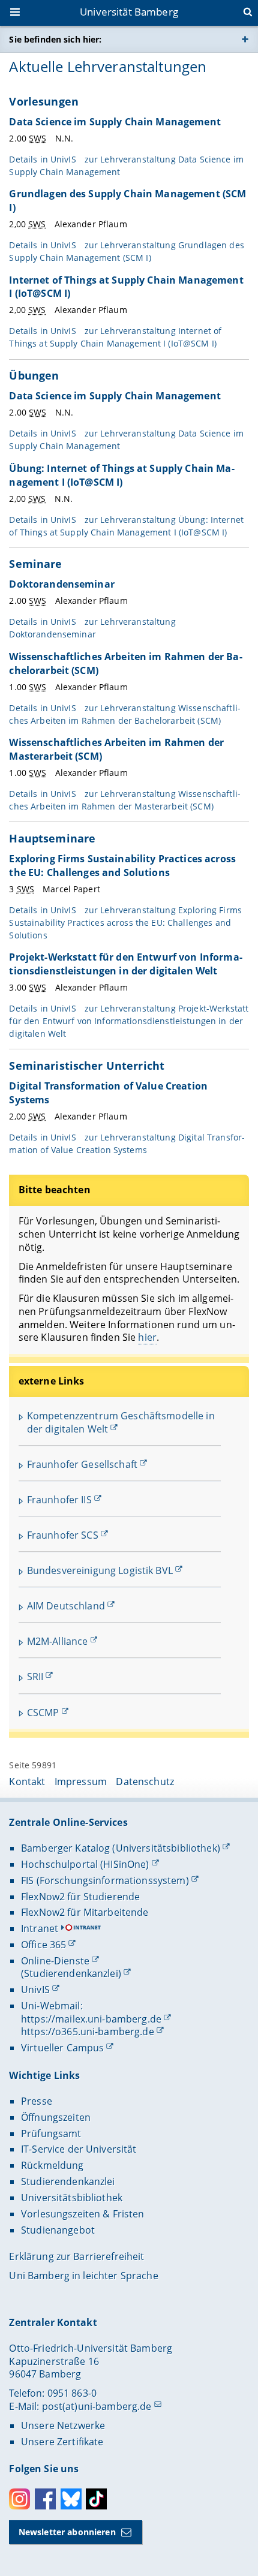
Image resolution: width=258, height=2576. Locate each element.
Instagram (19, 2499)
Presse (37, 2101)
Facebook (45, 2499)
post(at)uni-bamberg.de (97, 2406)
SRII (35, 1677)
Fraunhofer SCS (63, 1535)
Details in (126, 251)
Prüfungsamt (51, 2133)
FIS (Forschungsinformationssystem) (105, 1880)
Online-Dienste (55, 1961)
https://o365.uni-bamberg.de (88, 2032)
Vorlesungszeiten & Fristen (83, 2214)
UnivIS (35, 1990)
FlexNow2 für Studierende (80, 1897)
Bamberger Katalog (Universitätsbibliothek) (121, 1848)
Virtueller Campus (62, 2048)
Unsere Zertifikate (62, 2442)
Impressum (81, 1781)
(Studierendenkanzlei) (71, 1973)
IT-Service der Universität (79, 2149)
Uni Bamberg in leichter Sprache (83, 2276)
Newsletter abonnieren (67, 2532)
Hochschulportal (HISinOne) (85, 1864)
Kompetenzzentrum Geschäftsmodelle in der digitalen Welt (121, 1422)
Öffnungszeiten (56, 2117)
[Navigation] (16, 13)
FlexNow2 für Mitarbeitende (85, 1912)
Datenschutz (145, 1781)
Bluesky (71, 2499)
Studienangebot (58, 2230)
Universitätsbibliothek (72, 2198)
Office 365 (43, 1945)
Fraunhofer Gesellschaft (82, 1464)
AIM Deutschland (66, 1606)
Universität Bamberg (129, 12)
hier (147, 1337)
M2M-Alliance (58, 1641)
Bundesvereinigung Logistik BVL (100, 1570)
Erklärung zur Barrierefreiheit (76, 2256)
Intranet (40, 1928)
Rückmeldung (52, 2165)
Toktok (96, 2499)
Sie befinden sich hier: (55, 39)
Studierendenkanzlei (68, 2181)
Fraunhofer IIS (59, 1500)
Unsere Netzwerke (63, 2425)
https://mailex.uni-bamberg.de (91, 2019)
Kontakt (27, 1781)
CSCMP (43, 1713)
